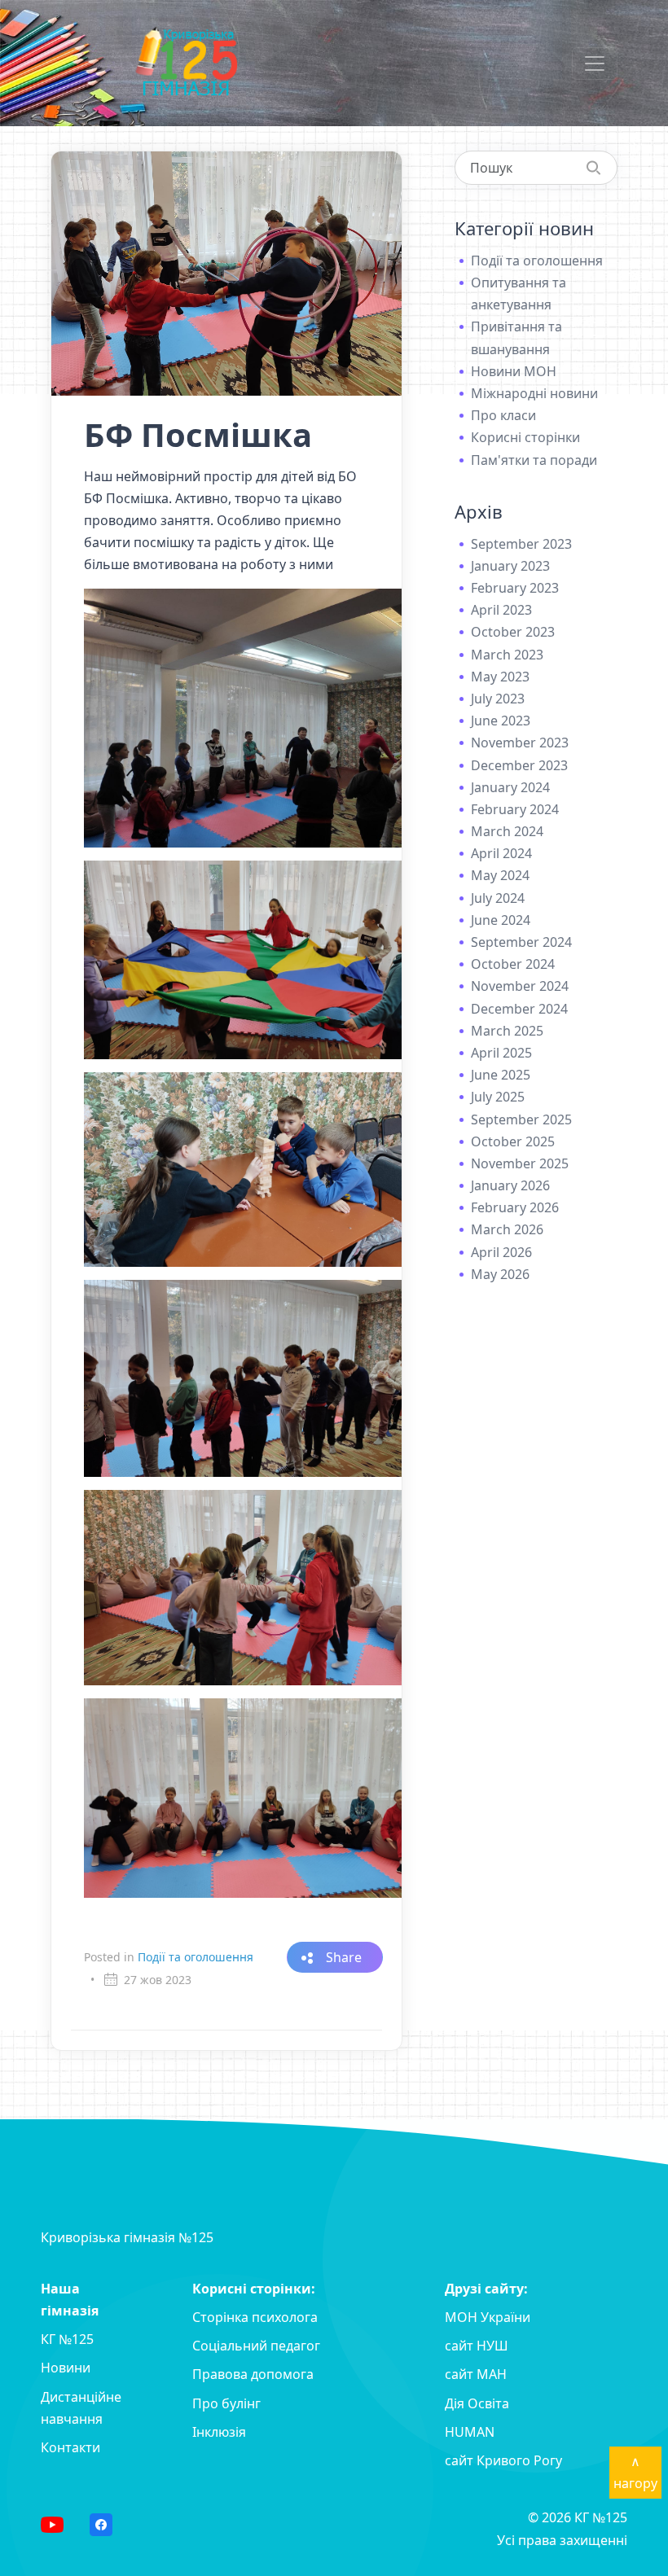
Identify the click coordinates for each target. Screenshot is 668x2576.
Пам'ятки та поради (534, 460)
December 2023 (519, 765)
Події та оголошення (196, 1957)
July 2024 (498, 898)
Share (344, 1957)
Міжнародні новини (534, 393)
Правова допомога (253, 2374)
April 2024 (501, 853)
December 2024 (519, 1009)
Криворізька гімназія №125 (127, 2237)
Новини (66, 2368)
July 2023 (498, 699)
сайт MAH (476, 2374)
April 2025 (501, 1053)
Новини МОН (514, 371)
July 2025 (498, 1097)
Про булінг (226, 2403)
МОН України (488, 2317)
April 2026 (501, 1252)
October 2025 (513, 1141)
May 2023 (500, 677)
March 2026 (507, 1229)
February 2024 (515, 809)
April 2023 (501, 610)
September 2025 (521, 1119)
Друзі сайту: (486, 2289)
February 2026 (515, 1207)
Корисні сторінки (525, 437)
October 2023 (513, 632)
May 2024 (500, 875)
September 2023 (521, 544)
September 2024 (521, 942)
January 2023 (510, 566)
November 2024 (520, 986)
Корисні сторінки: (254, 2289)
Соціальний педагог (256, 2346)
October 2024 (513, 964)
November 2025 (520, 1163)
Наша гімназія (70, 2300)
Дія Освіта (477, 2403)
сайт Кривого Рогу (503, 2460)
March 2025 (507, 1031)
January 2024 (510, 787)
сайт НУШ (477, 2346)
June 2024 (501, 920)
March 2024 (507, 831)
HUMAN (470, 2432)
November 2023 (520, 743)
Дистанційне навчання (81, 2408)
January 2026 (510, 1185)
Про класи (503, 415)
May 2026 (500, 1274)
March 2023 (507, 655)
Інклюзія (219, 2432)
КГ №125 (67, 2339)
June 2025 (501, 1075)
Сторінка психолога (255, 2317)
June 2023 (501, 721)
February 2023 (515, 588)
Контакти (70, 2447)
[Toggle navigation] (595, 64)
